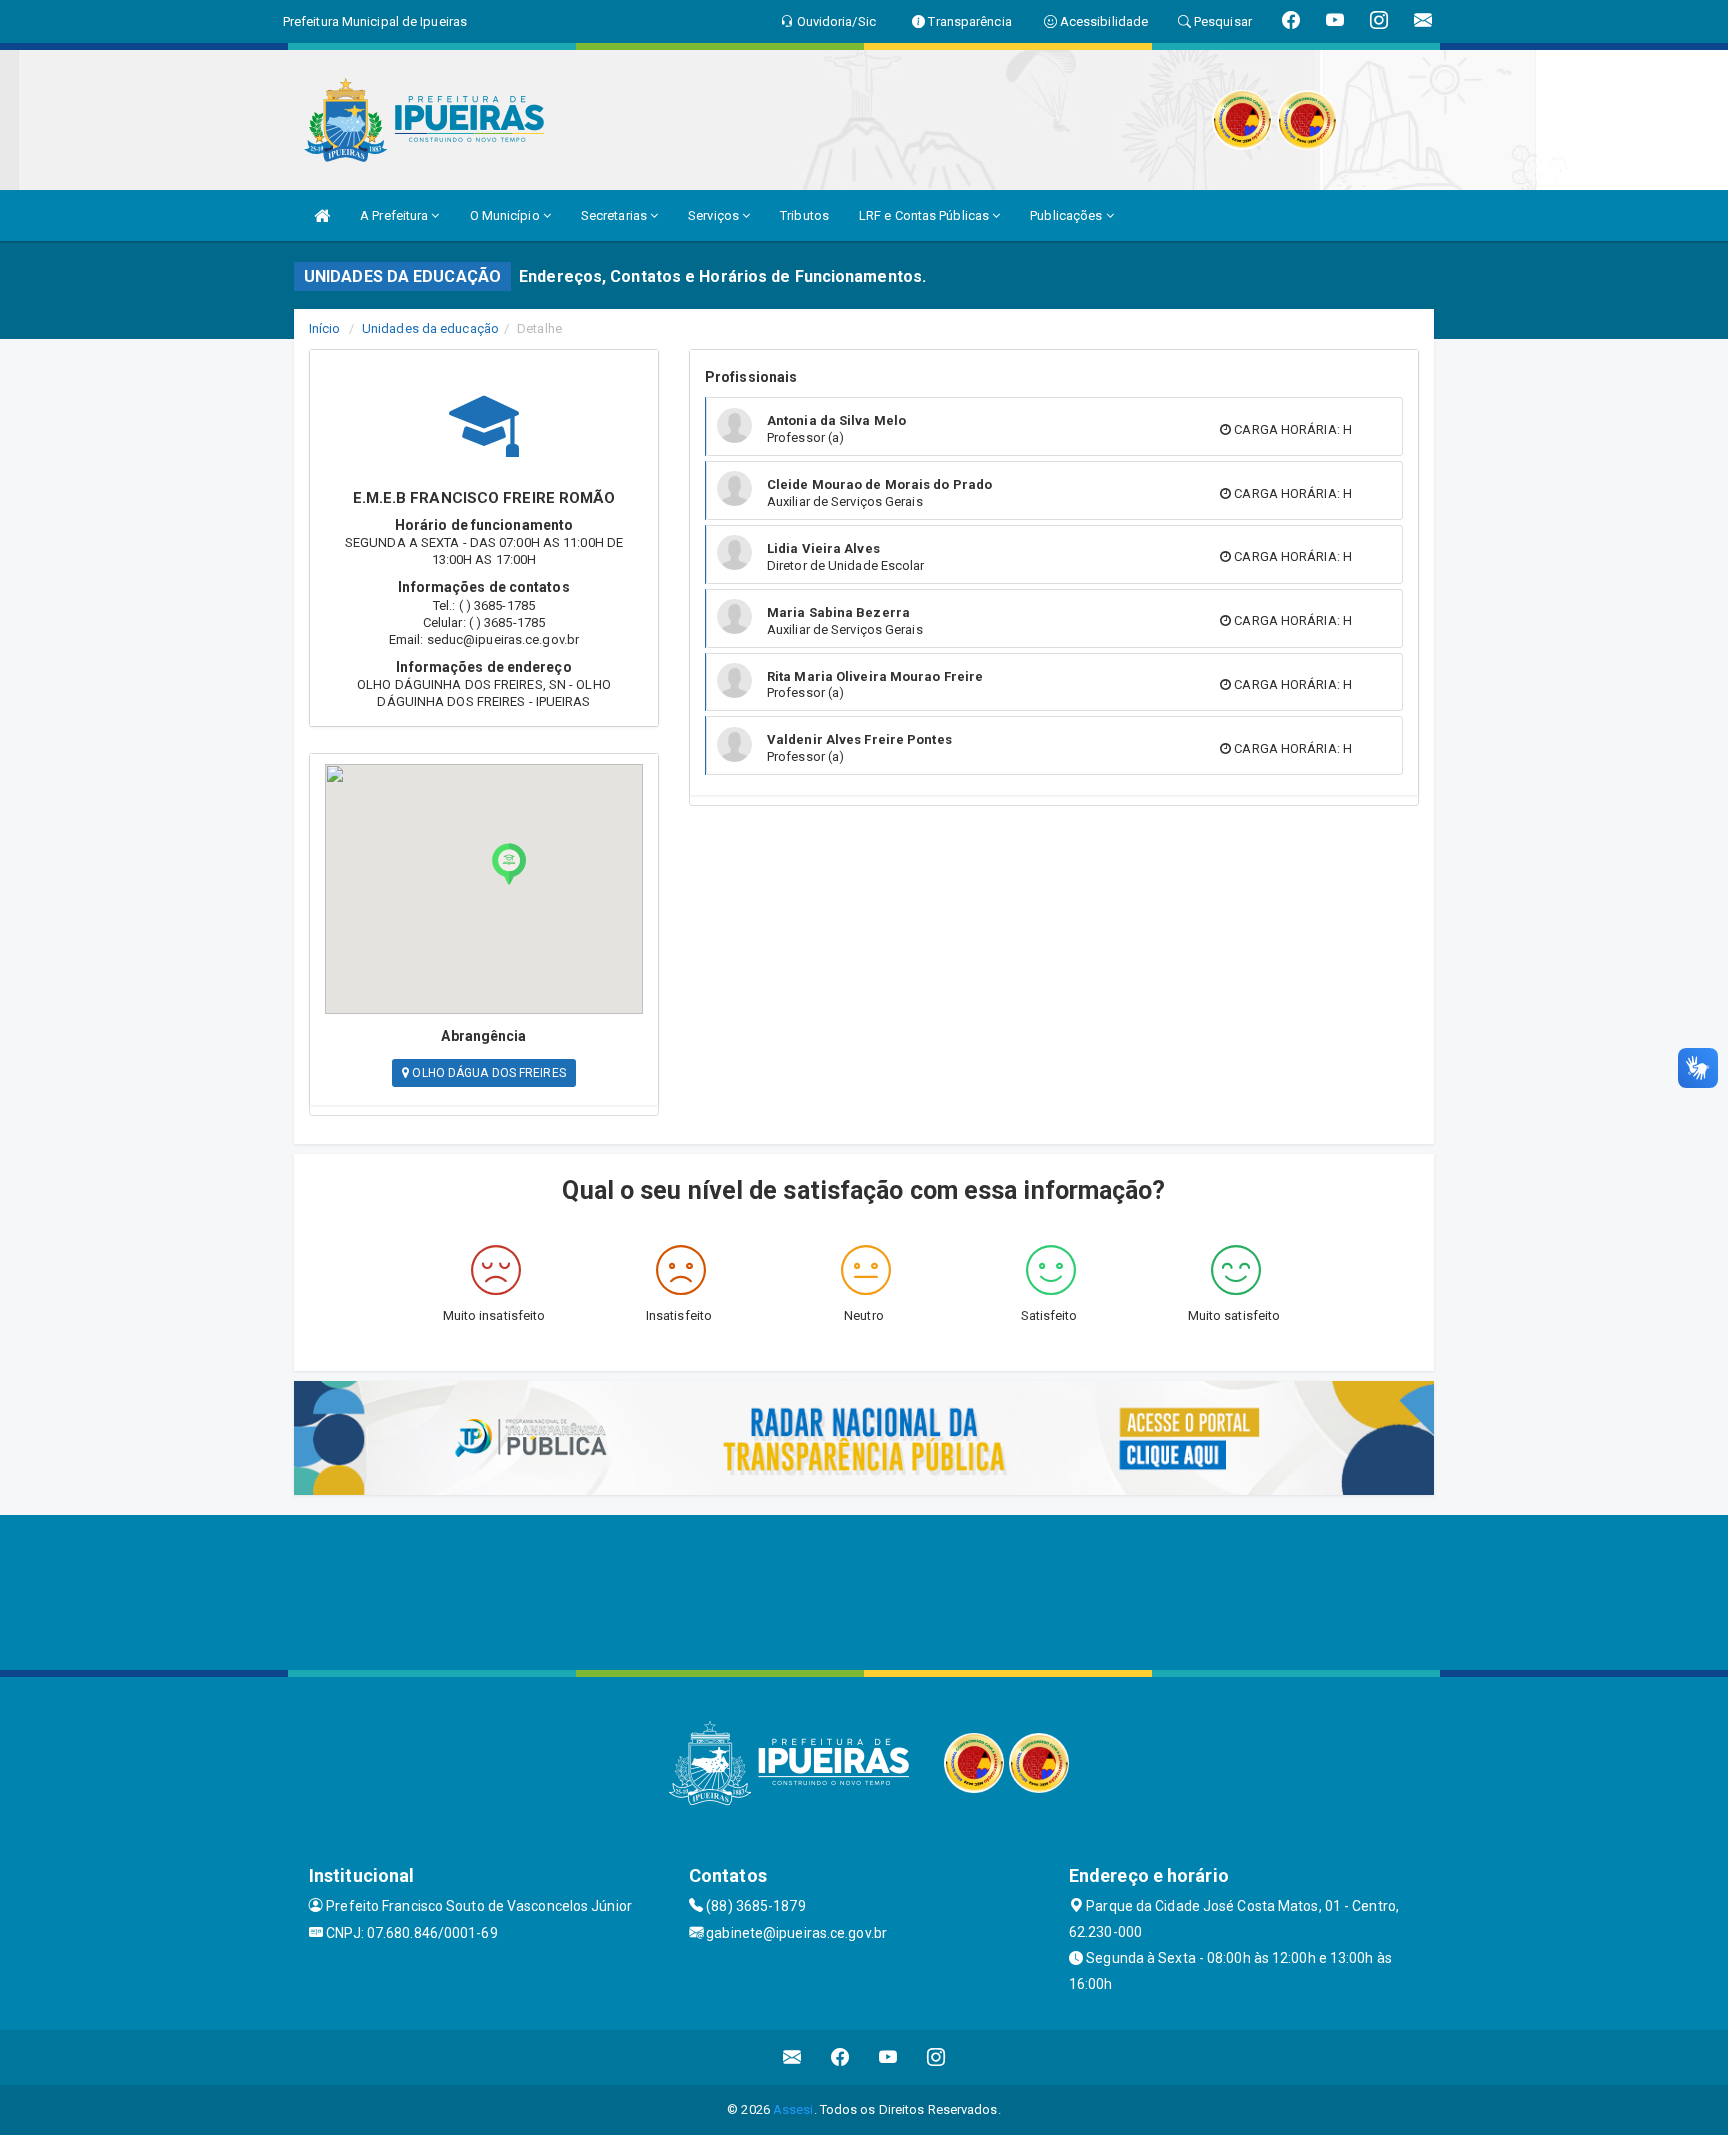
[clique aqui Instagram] (936, 2057)
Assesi (793, 2109)
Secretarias (615, 215)
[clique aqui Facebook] (840, 2057)
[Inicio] (322, 215)
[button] (509, 864)
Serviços (715, 215)
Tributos (804, 215)
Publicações (1067, 215)
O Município (506, 215)
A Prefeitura (395, 215)
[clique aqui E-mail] (792, 2057)
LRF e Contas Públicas (925, 215)
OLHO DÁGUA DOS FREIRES (487, 1073)
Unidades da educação (430, 328)
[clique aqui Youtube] (888, 2057)
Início (325, 328)
